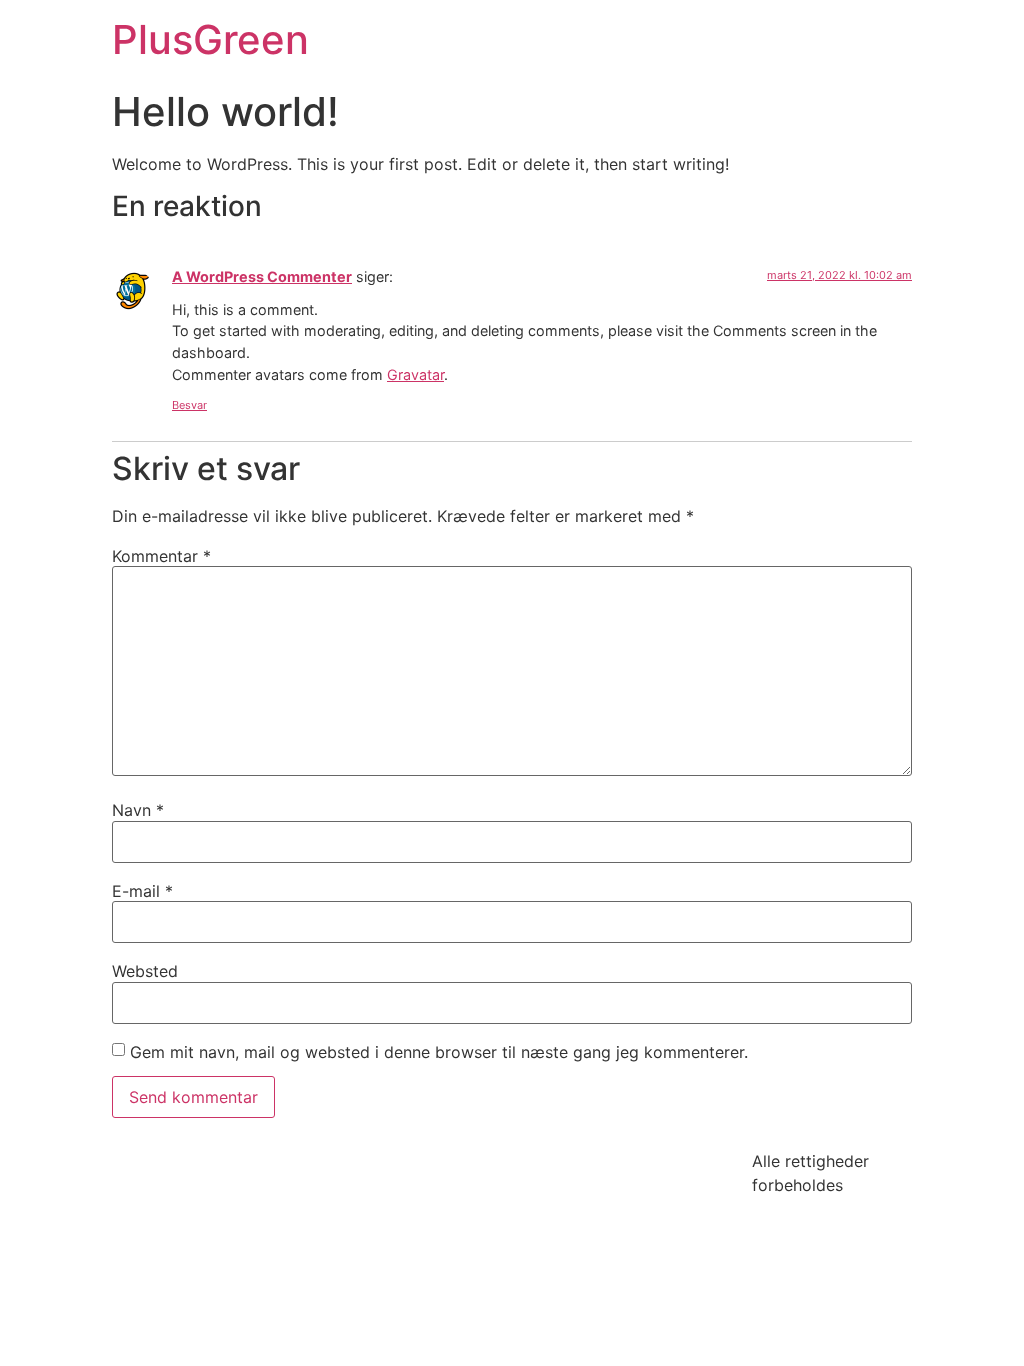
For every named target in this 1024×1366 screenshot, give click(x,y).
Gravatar (415, 374)
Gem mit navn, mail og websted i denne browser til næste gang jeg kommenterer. (439, 1052)
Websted (145, 971)
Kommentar (161, 556)
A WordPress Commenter (262, 276)
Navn (138, 810)
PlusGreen (210, 39)
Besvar (189, 405)
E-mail (142, 891)
